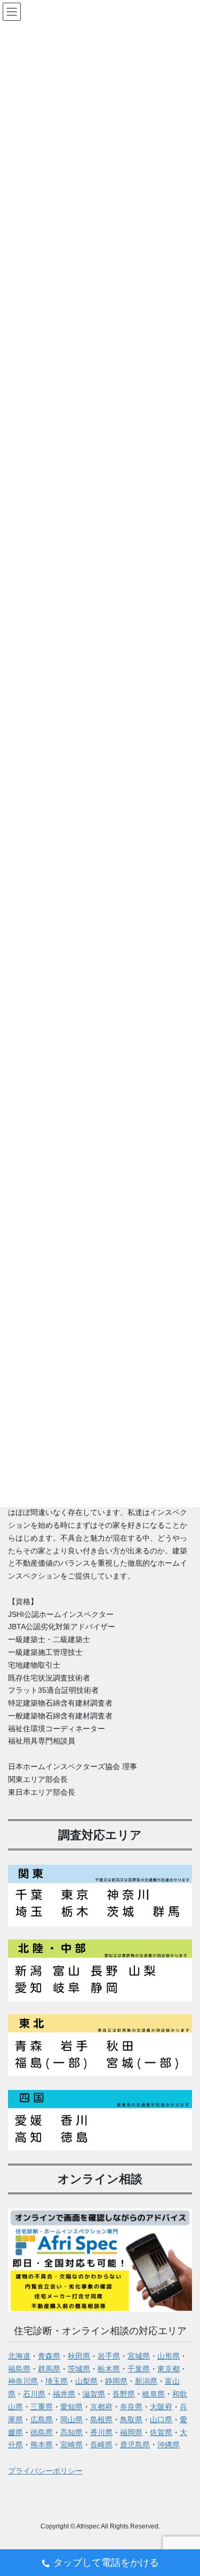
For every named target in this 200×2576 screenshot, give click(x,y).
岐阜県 (154, 2394)
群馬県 (49, 2369)
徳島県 (42, 2432)
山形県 (169, 2356)
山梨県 (86, 2381)
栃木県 (109, 2369)
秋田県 (79, 2356)
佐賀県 (161, 2432)
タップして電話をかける (106, 2563)
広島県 (42, 2420)
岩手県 (109, 2356)
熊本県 (42, 2445)
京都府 (101, 2407)
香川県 (101, 2432)
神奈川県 (23, 2381)
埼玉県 (57, 2381)
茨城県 (79, 2369)
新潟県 (146, 2381)
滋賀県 (94, 2394)
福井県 (64, 2394)
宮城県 (139, 2356)
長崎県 (101, 2445)
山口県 (161, 2420)
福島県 (19, 2369)
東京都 (169, 2369)
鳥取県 (131, 2420)
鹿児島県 (135, 2445)
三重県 (42, 2407)
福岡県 (131, 2432)
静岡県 (116, 2381)
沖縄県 (169, 2445)
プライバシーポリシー (45, 2471)
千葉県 (139, 2369)
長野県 (124, 2394)
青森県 (49, 2356)
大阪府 (161, 2407)
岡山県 (71, 2420)
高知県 (71, 2432)
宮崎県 (71, 2445)
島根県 (101, 2420)
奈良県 (131, 2407)
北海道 (19, 2356)
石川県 (34, 2394)
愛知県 (71, 2407)
